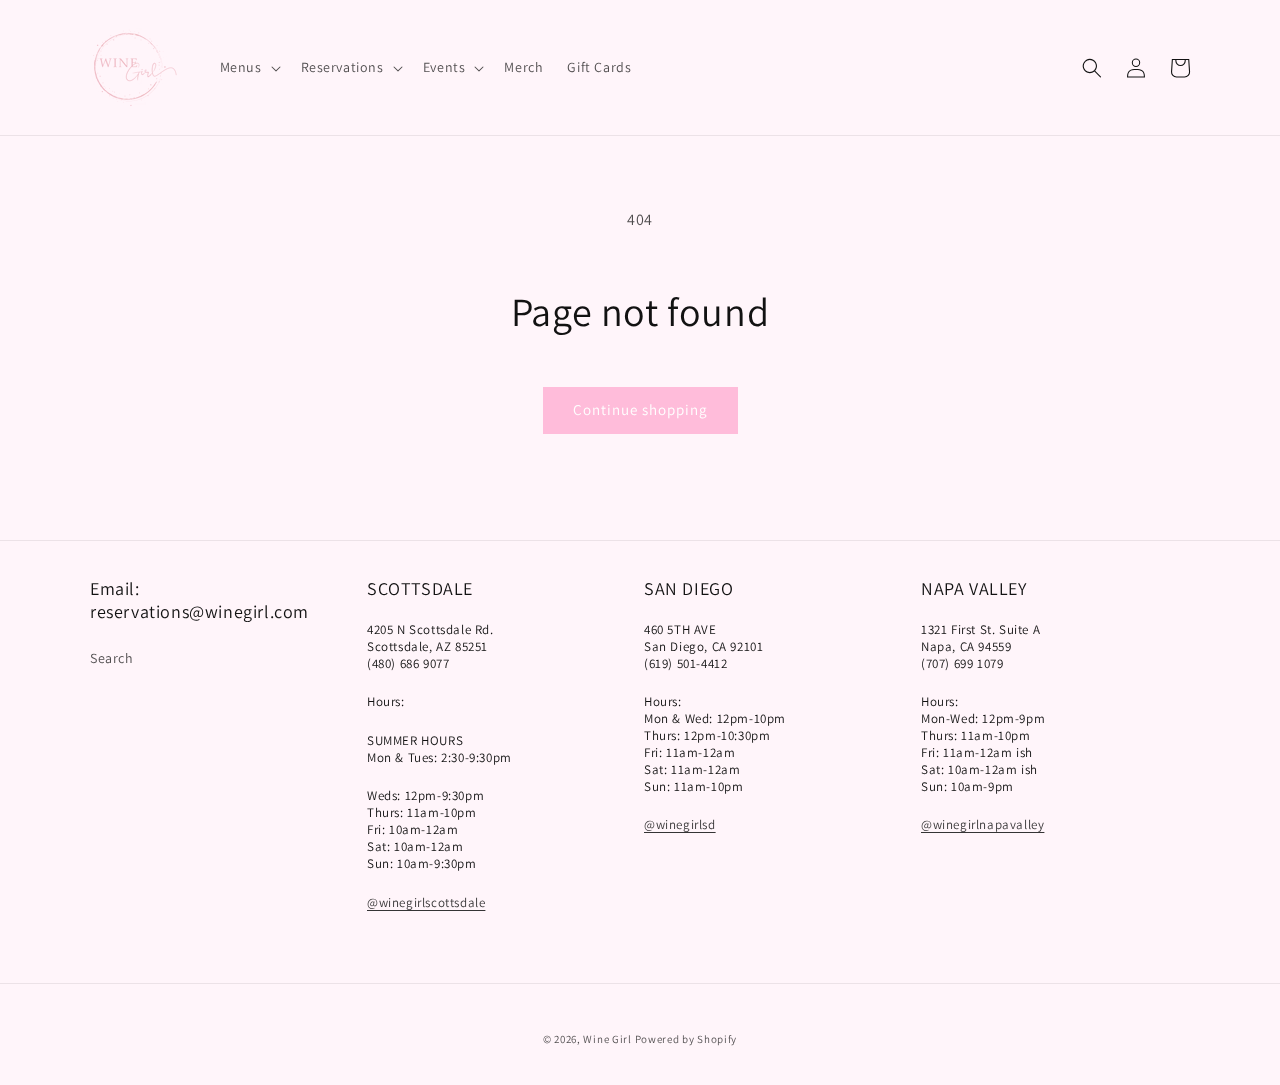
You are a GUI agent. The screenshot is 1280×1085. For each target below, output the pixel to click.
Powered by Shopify (686, 1039)
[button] (248, 67)
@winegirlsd (680, 824)
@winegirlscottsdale (426, 902)
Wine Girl (607, 1039)
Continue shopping (640, 409)
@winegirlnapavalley (982, 824)
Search (112, 658)
